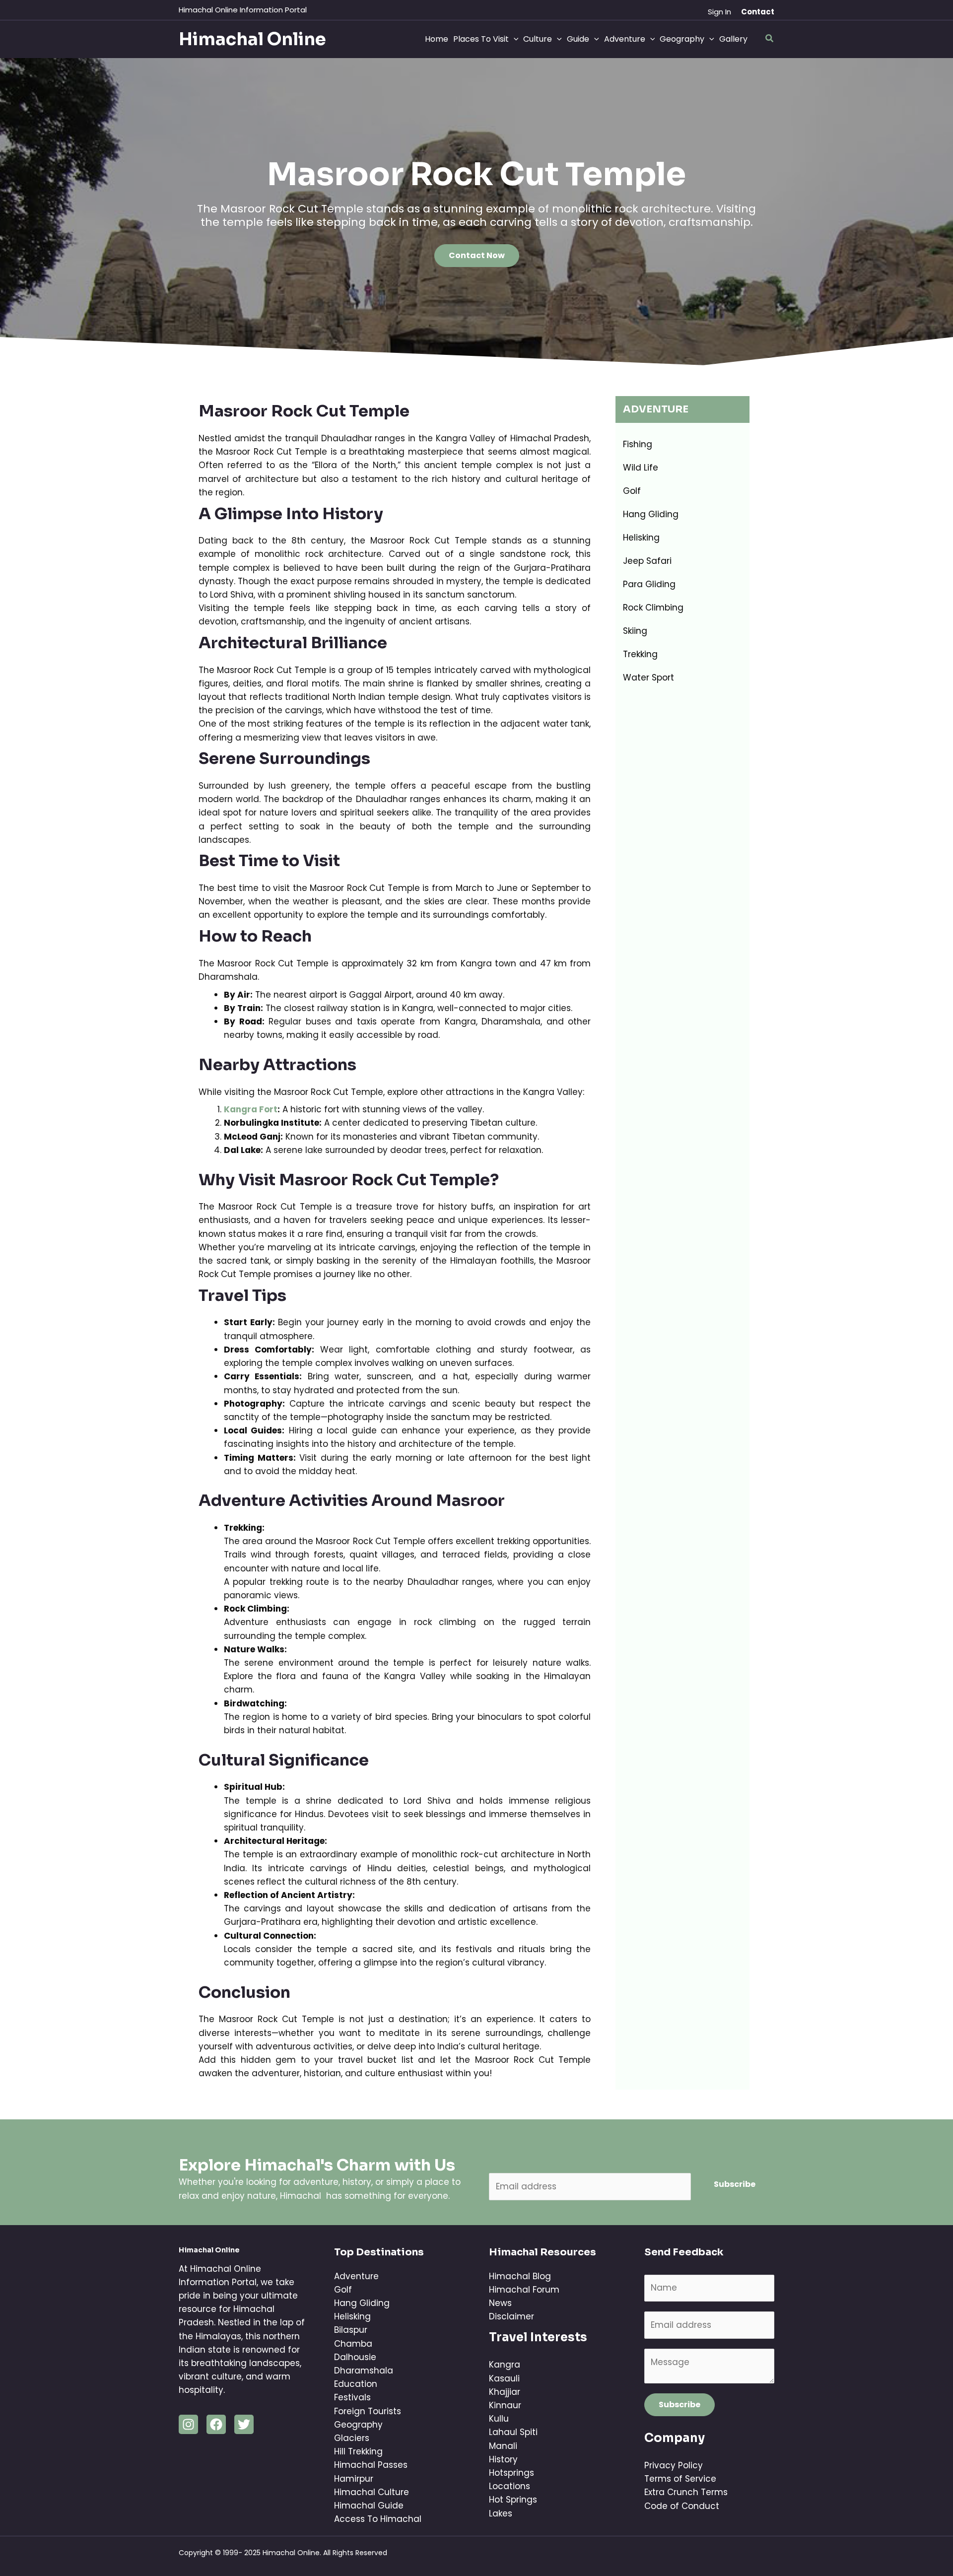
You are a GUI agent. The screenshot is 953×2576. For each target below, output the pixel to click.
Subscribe (735, 2184)
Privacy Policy (674, 2465)
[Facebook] (216, 2424)
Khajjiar (505, 2392)
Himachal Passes (371, 2465)
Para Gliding (649, 584)
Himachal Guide (369, 2506)
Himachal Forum (524, 2290)
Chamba (353, 2344)
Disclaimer (511, 2316)
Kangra (505, 2365)
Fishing (638, 444)
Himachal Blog (520, 2276)
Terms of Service (680, 2479)
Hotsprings (511, 2473)
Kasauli (504, 2378)
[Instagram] (188, 2424)
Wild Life (641, 468)
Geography (358, 2425)
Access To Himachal (378, 2519)
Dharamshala (364, 2371)
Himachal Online (252, 39)
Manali (503, 2446)
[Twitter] (244, 2424)
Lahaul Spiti (513, 2432)
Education (356, 2384)
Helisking (641, 538)
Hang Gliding (651, 514)
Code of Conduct (682, 2506)
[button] (758, 12)
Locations (510, 2486)
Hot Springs (513, 2500)
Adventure (356, 2276)
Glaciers (352, 2438)
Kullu (499, 2419)
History (503, 2459)
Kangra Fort (251, 1109)
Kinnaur (505, 2405)
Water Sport (648, 678)
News (500, 2303)
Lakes (501, 2513)
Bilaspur (351, 2330)
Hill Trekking (358, 2451)
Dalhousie (355, 2357)
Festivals (352, 2397)
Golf (632, 491)
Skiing (635, 631)
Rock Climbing (653, 608)
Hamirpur (354, 2479)
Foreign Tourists (368, 2411)
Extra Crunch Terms (686, 2492)
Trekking (640, 654)
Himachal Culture (372, 2492)
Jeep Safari (647, 561)
